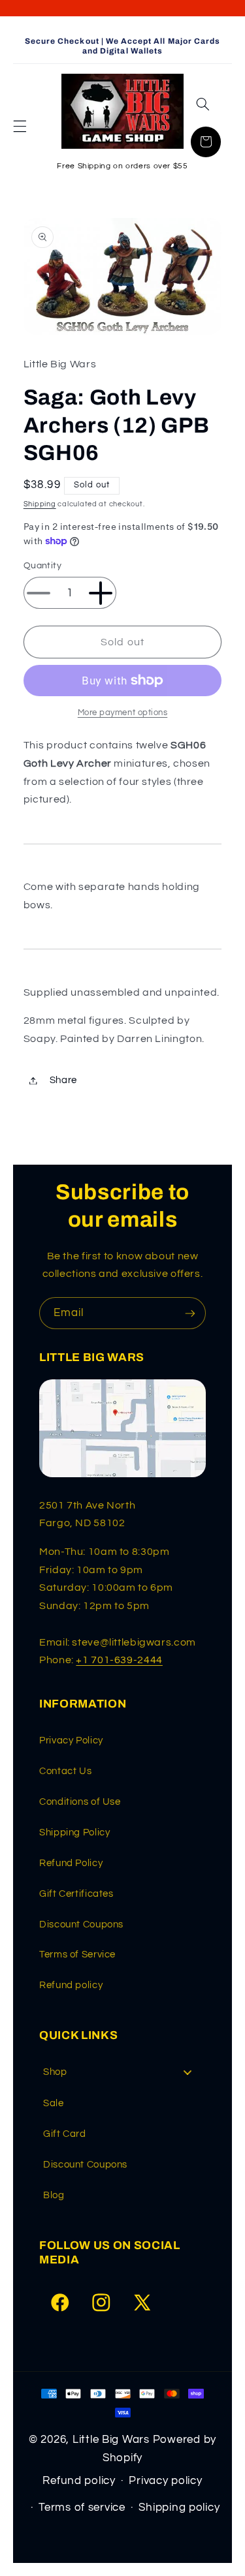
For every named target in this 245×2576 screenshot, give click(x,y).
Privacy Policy (71, 1740)
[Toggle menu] (188, 2073)
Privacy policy (165, 2481)
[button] (20, 126)
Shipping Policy (74, 1832)
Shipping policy (179, 2507)
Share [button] (63, 1080)
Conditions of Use (80, 1802)
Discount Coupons (81, 1924)
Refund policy (71, 1985)
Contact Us (65, 1771)
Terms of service (82, 2507)
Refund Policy (71, 1863)
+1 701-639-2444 (119, 1660)
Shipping (40, 504)
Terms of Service (77, 1955)
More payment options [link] (123, 713)
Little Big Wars (111, 2440)
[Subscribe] (190, 1313)
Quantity (42, 566)
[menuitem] (122, 2072)
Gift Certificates (76, 1894)
